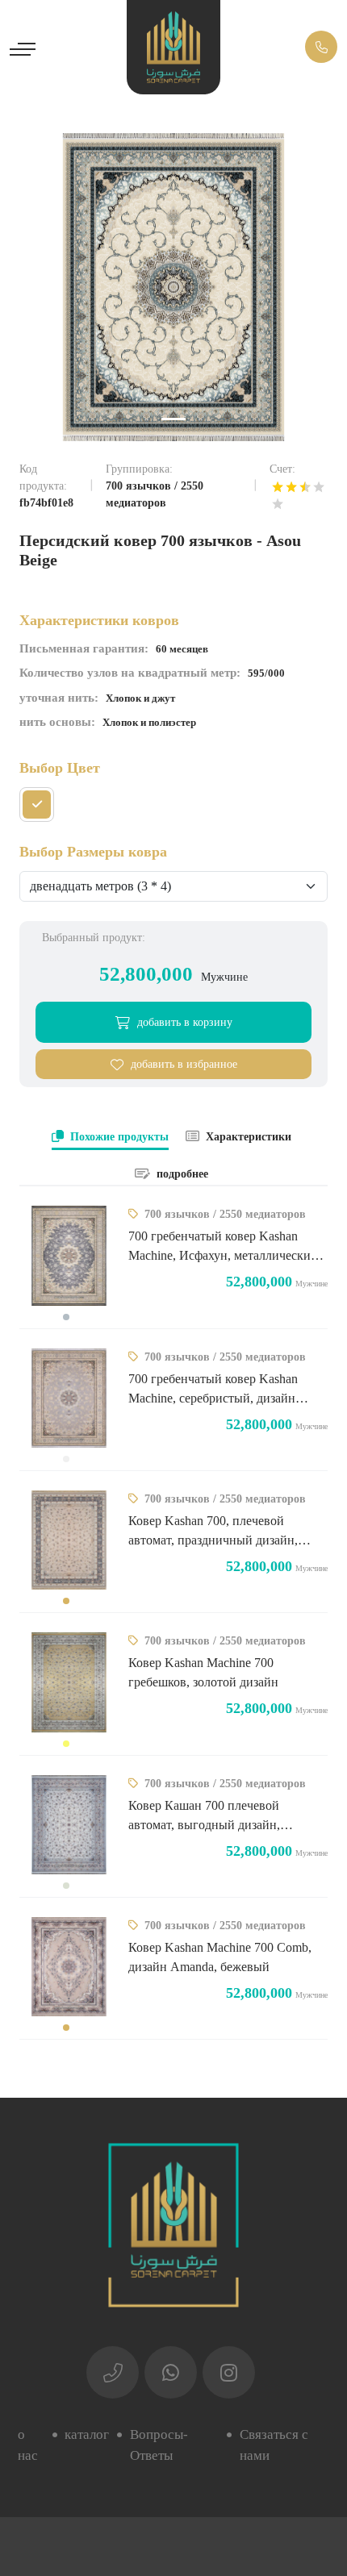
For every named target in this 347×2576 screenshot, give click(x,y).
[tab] (110, 1138)
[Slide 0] (173, 419)
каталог (87, 2434)
